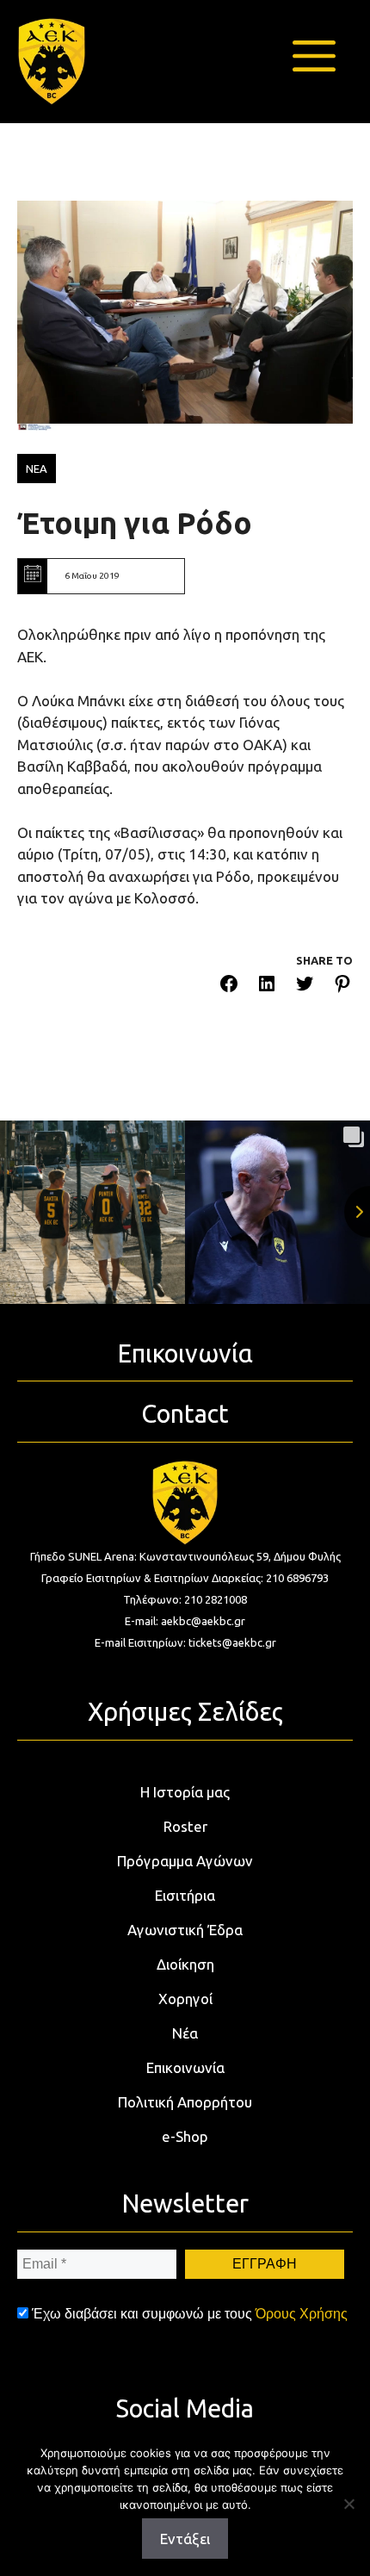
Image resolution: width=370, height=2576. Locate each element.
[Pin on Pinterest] (342, 987)
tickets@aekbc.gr (232, 1642)
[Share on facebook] (229, 987)
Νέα (185, 2033)
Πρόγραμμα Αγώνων (185, 1861)
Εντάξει (185, 2539)
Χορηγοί (185, 1999)
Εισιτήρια (185, 1895)
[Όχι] (348, 2504)
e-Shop (185, 2136)
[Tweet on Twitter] (305, 987)
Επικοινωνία (185, 2067)
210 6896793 (297, 1578)
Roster (185, 1826)
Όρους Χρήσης (302, 2314)
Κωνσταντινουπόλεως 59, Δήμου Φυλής (240, 1556)
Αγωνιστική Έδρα (185, 1930)
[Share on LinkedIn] (267, 987)
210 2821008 (216, 1599)
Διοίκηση (185, 1964)
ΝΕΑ (37, 469)
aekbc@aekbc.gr (203, 1621)
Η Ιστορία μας (185, 1792)
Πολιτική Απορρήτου (185, 2102)
